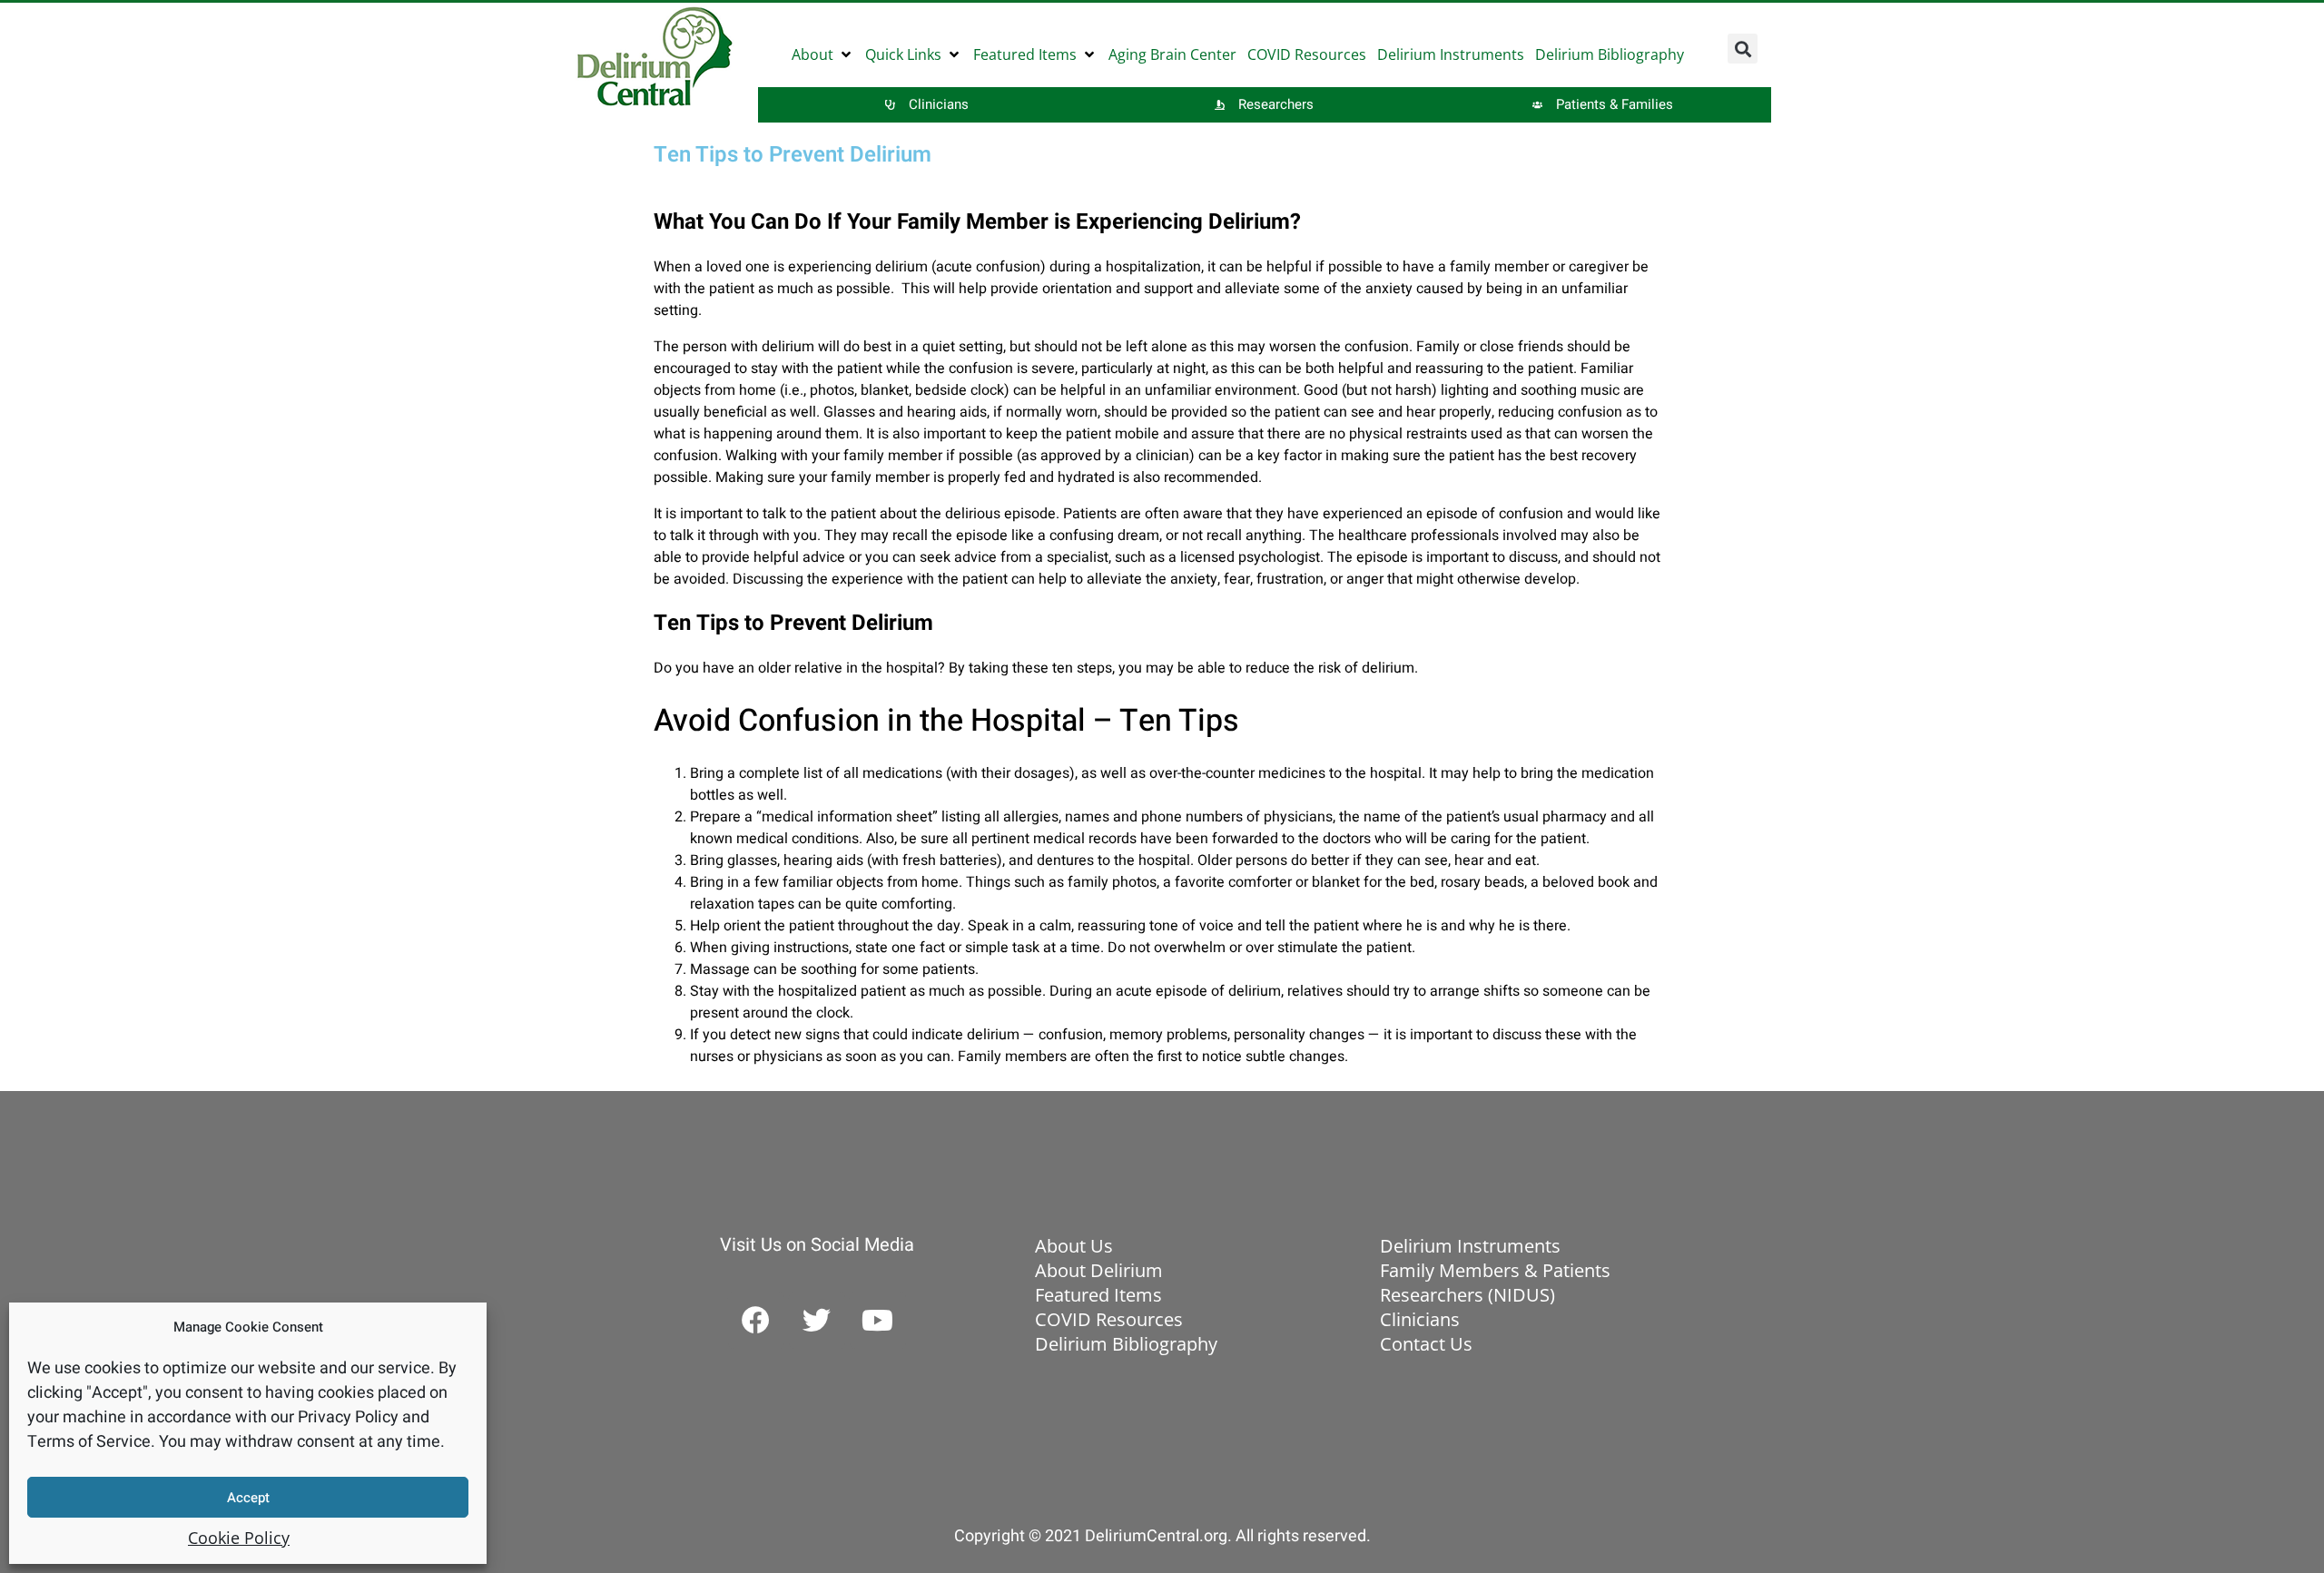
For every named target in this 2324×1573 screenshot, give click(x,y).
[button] (823, 54)
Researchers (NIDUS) (1467, 1295)
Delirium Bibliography (1126, 1344)
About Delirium (1099, 1270)
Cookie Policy (239, 1538)
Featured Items (1098, 1295)
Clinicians (1420, 1319)
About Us (1074, 1246)
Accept (248, 1498)
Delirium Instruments (1470, 1246)
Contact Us (1426, 1344)
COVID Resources (1109, 1319)
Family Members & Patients (1495, 1270)
